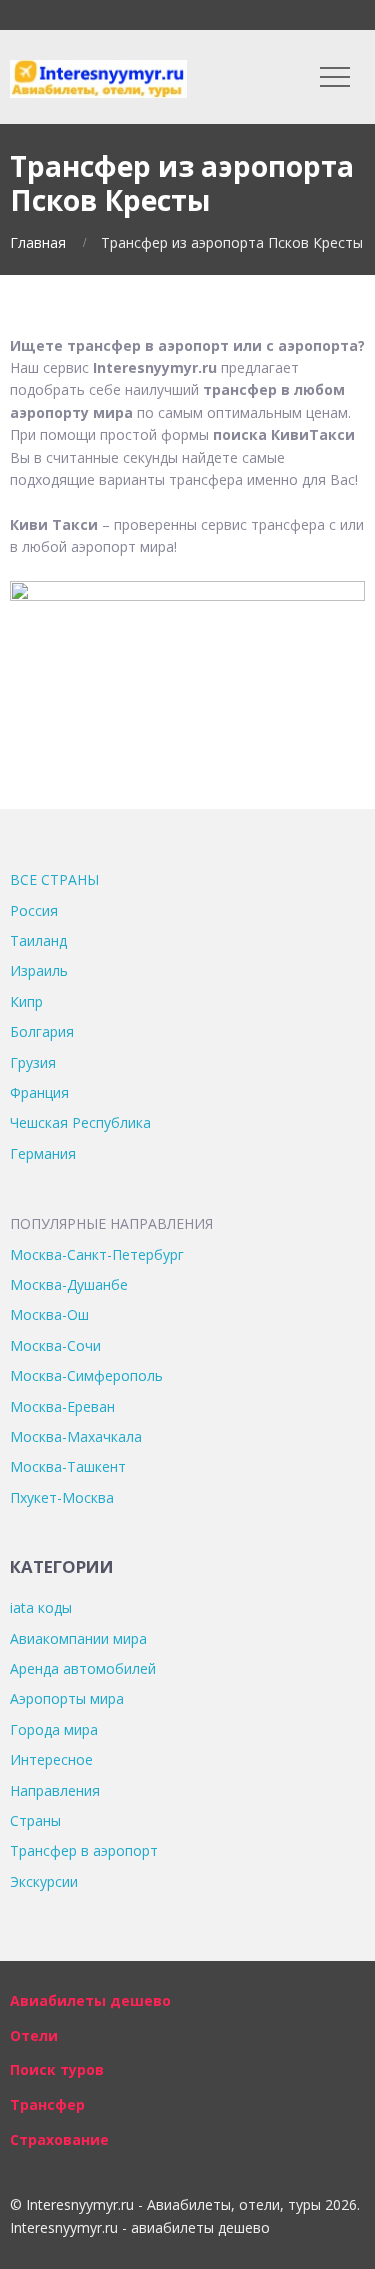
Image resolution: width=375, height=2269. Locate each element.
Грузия (33, 1062)
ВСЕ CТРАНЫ (54, 879)
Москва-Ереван (62, 1406)
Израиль (39, 970)
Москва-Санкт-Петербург (97, 1254)
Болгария (42, 1031)
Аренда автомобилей (83, 1668)
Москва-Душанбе (69, 1284)
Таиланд (38, 940)
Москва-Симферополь (86, 1375)
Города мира (54, 1729)
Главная (38, 242)
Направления (55, 1790)
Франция (39, 1092)
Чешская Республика (80, 1122)
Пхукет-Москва (62, 1497)
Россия (34, 910)
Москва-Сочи (55, 1345)
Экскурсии (44, 1881)
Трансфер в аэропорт (84, 1850)
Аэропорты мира (67, 1698)
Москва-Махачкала (76, 1436)
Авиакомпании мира (78, 1638)
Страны (35, 1820)
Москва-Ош (49, 1314)
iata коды (41, 1607)
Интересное (51, 1759)
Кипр (26, 1001)
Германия (43, 1153)
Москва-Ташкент (68, 1466)
